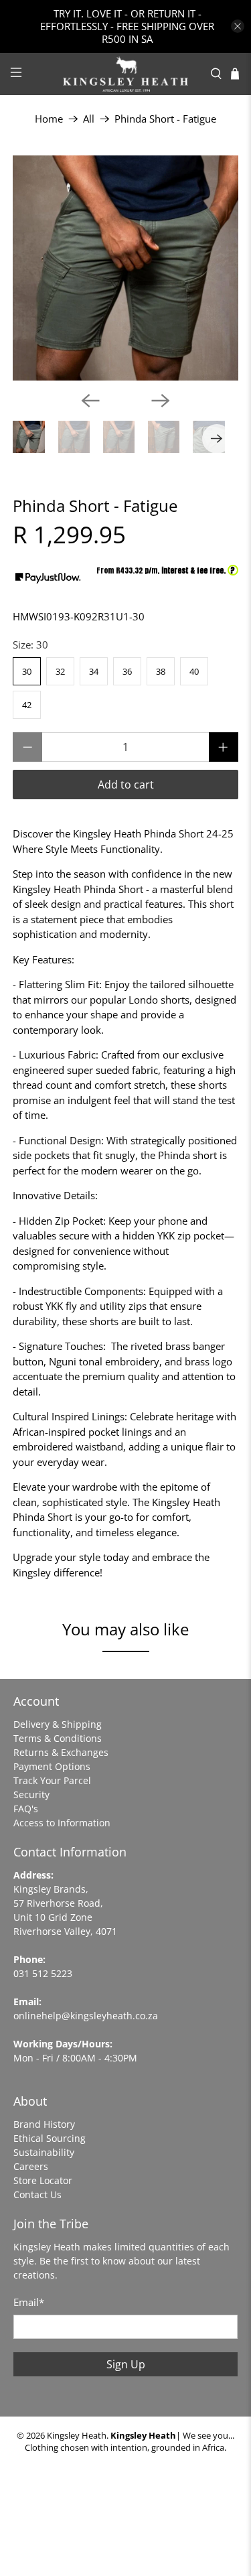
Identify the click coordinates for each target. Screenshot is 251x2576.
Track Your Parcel (52, 1780)
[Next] (161, 401)
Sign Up (126, 2364)
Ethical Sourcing (50, 2138)
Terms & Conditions (58, 1738)
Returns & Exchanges (61, 1752)
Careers (31, 2166)
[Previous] (90, 401)
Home (49, 119)
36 (127, 671)
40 (194, 671)
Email (29, 2302)
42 (27, 705)
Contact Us (37, 2194)
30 (27, 671)
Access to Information (62, 1823)
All (89, 119)
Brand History (44, 2124)
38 (161, 671)
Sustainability (44, 2152)
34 (94, 671)
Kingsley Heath (77, 2436)
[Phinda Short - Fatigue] (125, 268)
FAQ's (26, 1809)
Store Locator (43, 2180)
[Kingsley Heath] (126, 74)
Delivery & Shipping (58, 1724)
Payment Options (52, 1766)
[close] (238, 26)
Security (31, 1794)
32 (60, 671)
